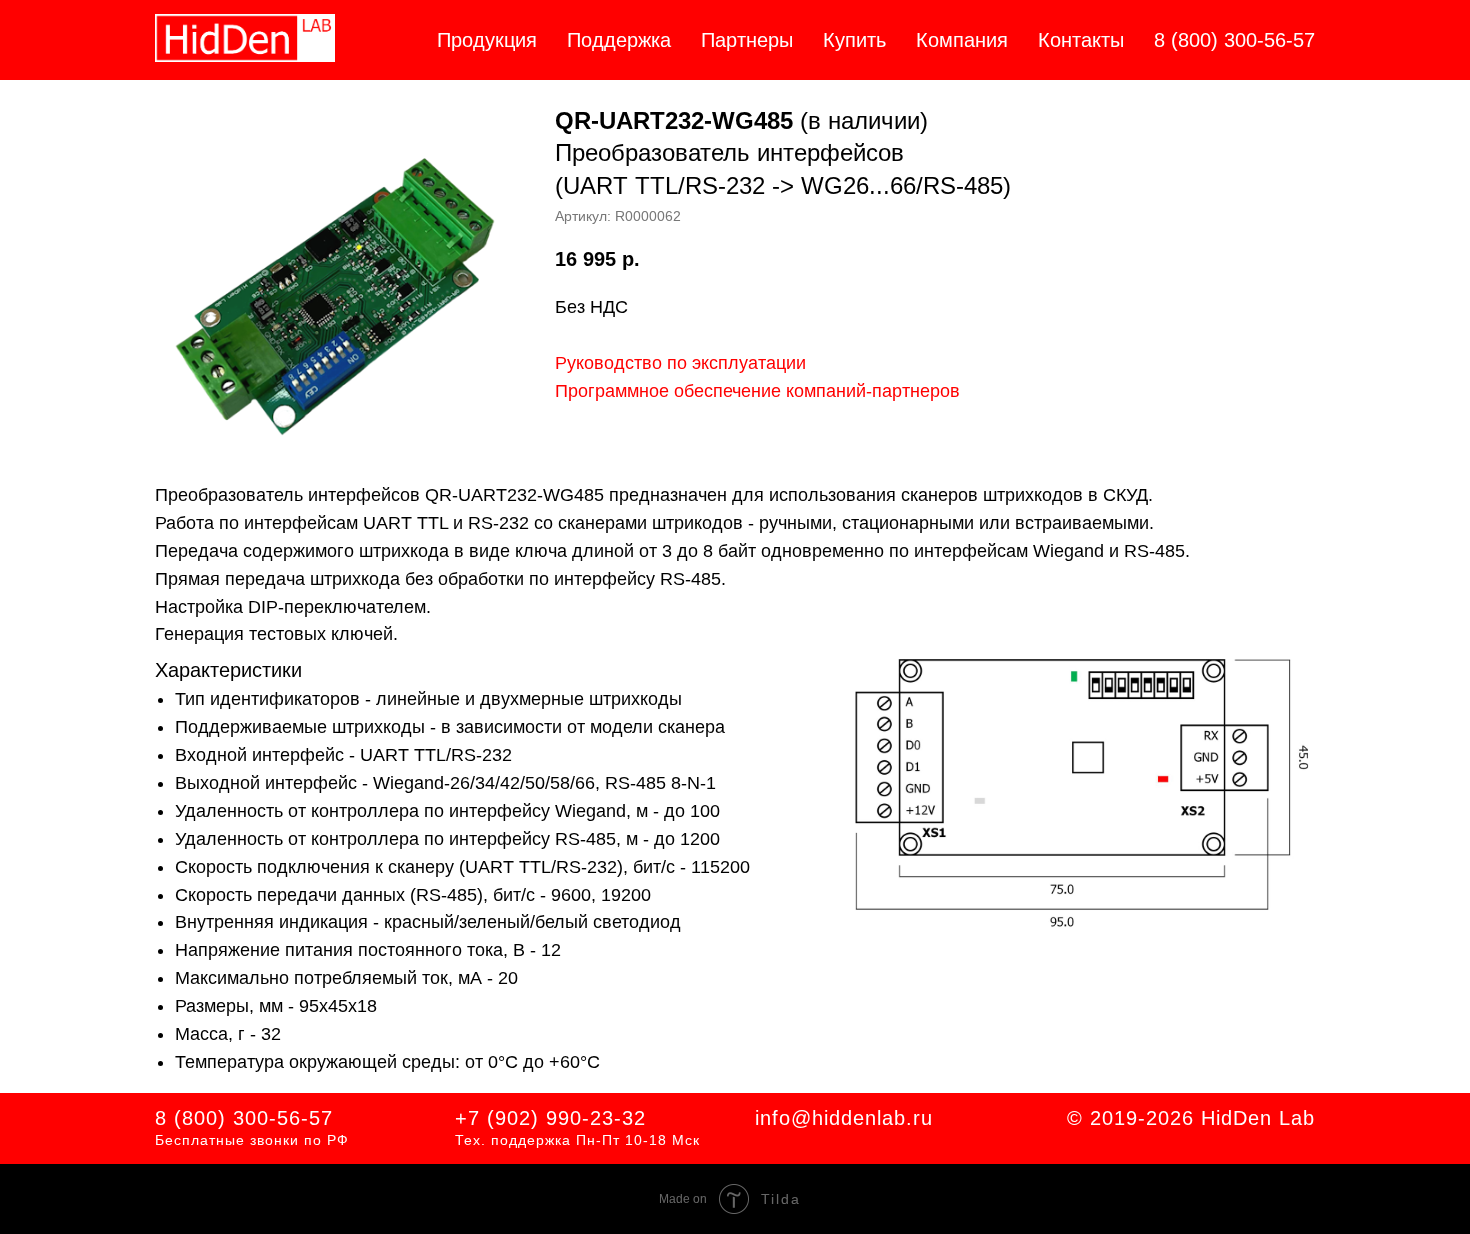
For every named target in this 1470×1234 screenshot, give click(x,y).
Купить (854, 40)
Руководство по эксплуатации (680, 363)
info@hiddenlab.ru (844, 1118)
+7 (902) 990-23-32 (550, 1118)
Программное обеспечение (668, 391)
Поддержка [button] (619, 40)
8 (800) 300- (216, 1118)
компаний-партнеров (870, 391)
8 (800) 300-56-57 (1234, 40)
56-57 (305, 1118)
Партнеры (747, 40)
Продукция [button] (487, 40)
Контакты (1081, 40)
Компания (962, 40)
